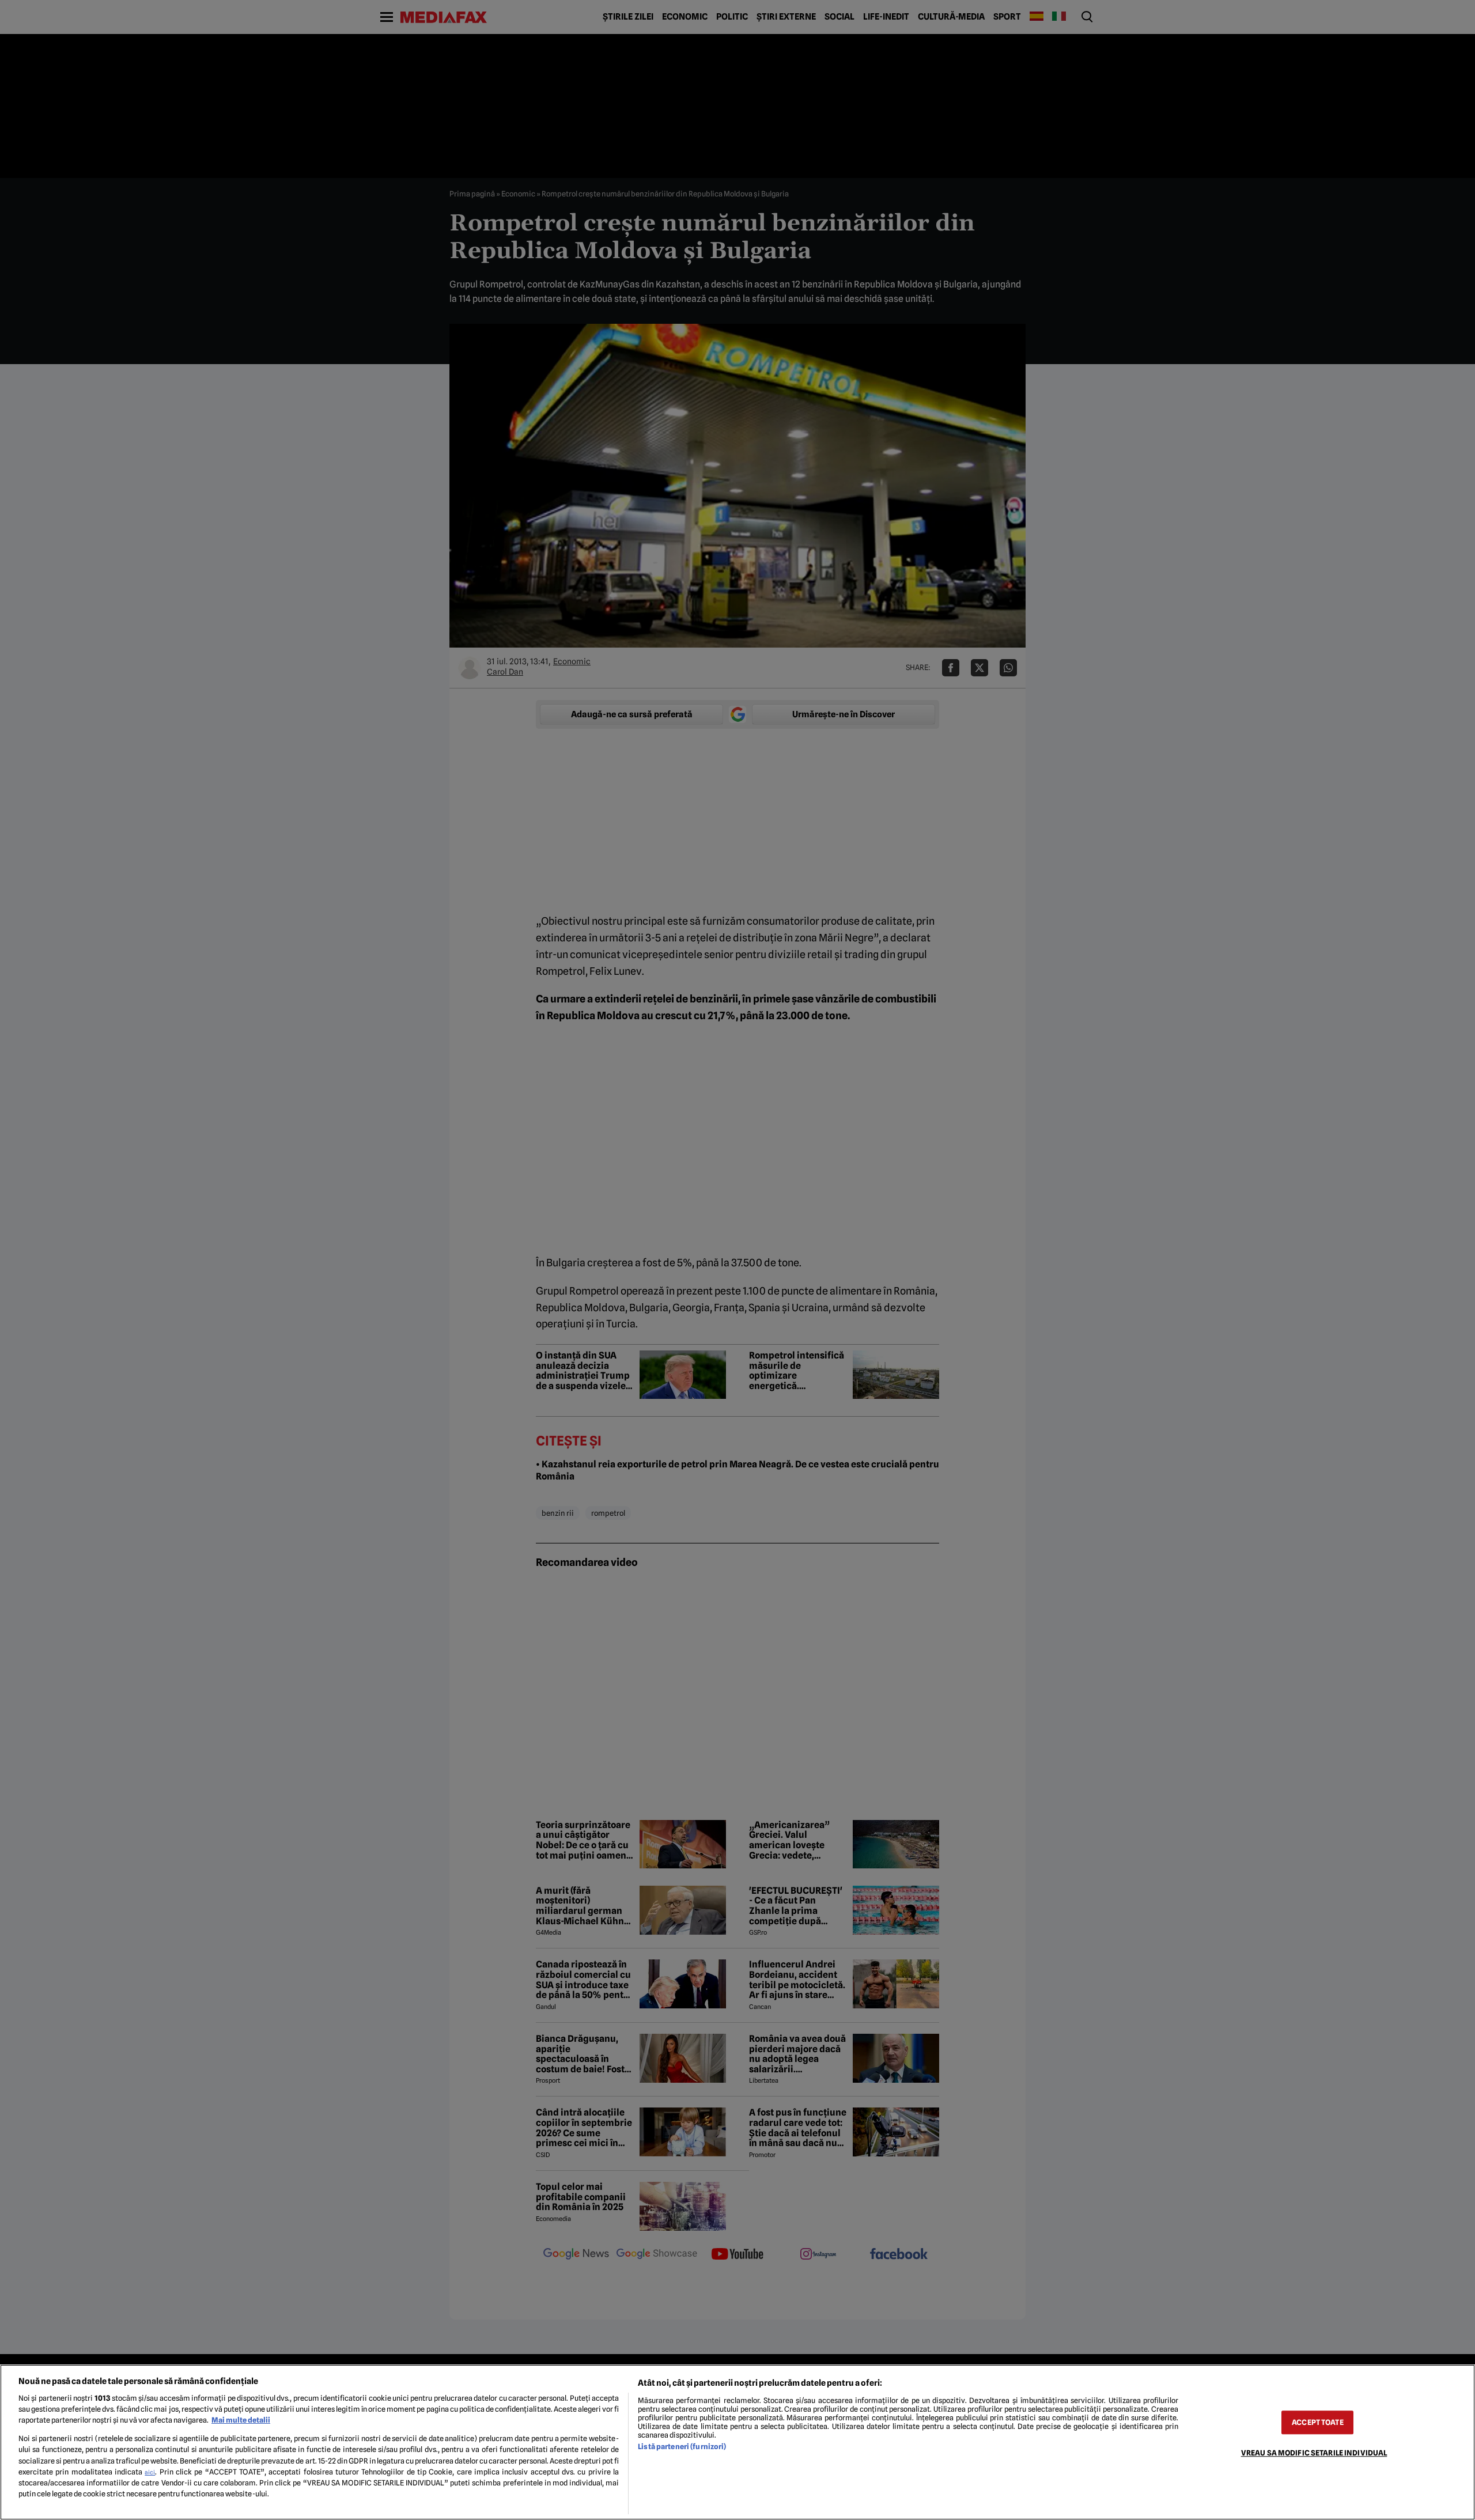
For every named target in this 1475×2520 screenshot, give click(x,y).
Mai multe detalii (241, 2420)
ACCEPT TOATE (1318, 2422)
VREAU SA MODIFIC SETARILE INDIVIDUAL (1314, 2453)
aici (150, 2472)
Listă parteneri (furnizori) (682, 2447)
